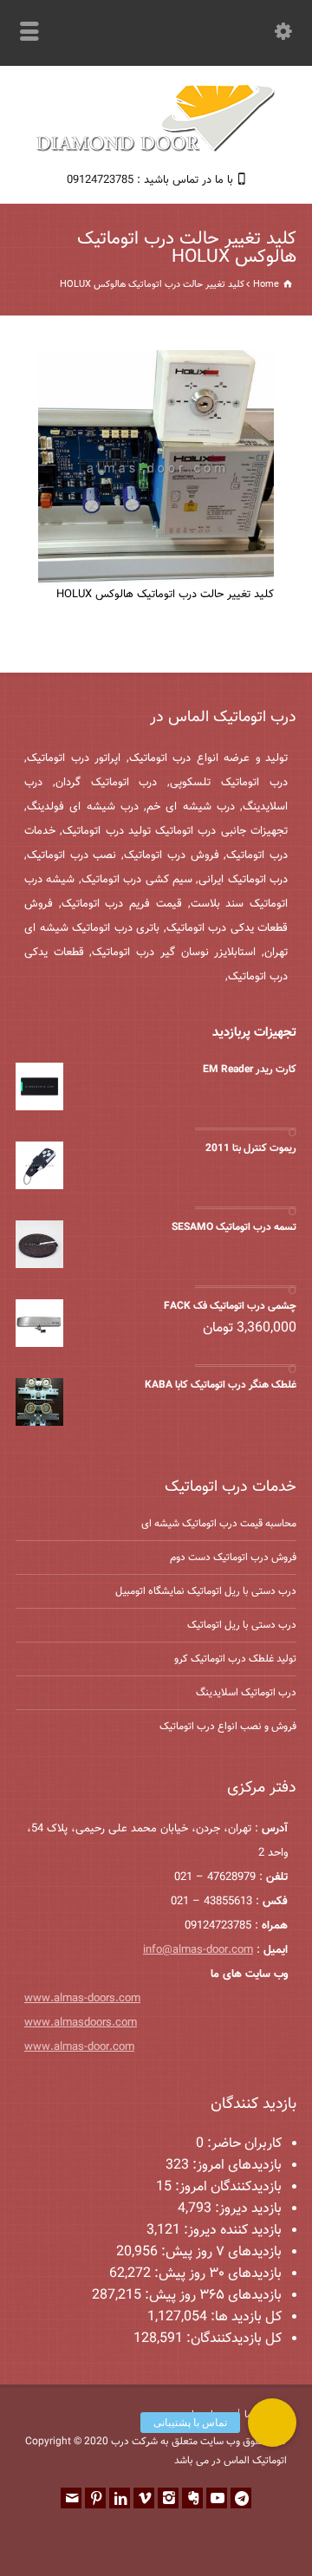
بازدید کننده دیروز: (231, 2231)
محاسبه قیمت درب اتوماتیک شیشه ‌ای (219, 1524)
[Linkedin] (120, 2498)
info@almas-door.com (198, 1950)
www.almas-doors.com (82, 1999)
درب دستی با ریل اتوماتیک (242, 1625)
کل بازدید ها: (244, 2317)
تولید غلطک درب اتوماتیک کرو (235, 1659)
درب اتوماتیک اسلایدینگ (246, 1693)
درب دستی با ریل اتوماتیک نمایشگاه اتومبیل (206, 1591)
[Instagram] (168, 2498)
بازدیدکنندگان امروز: (227, 2187)
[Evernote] (192, 2498)
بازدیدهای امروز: (235, 2166)
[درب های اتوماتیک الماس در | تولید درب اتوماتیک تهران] (156, 150)
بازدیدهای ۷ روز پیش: (220, 2252)
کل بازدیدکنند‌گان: (232, 2339)
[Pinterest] (95, 2498)
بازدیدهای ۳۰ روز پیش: (216, 2274)
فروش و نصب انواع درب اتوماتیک (228, 1727)
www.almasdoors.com (81, 2023)
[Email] (71, 2498)
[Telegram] (241, 2498)
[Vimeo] (144, 2498)
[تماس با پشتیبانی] (272, 2423)
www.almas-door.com (79, 2047)
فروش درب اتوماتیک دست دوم (233, 1558)
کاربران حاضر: (243, 2144)
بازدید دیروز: (247, 2209)
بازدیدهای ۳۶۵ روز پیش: (211, 2296)
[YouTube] (217, 2498)
